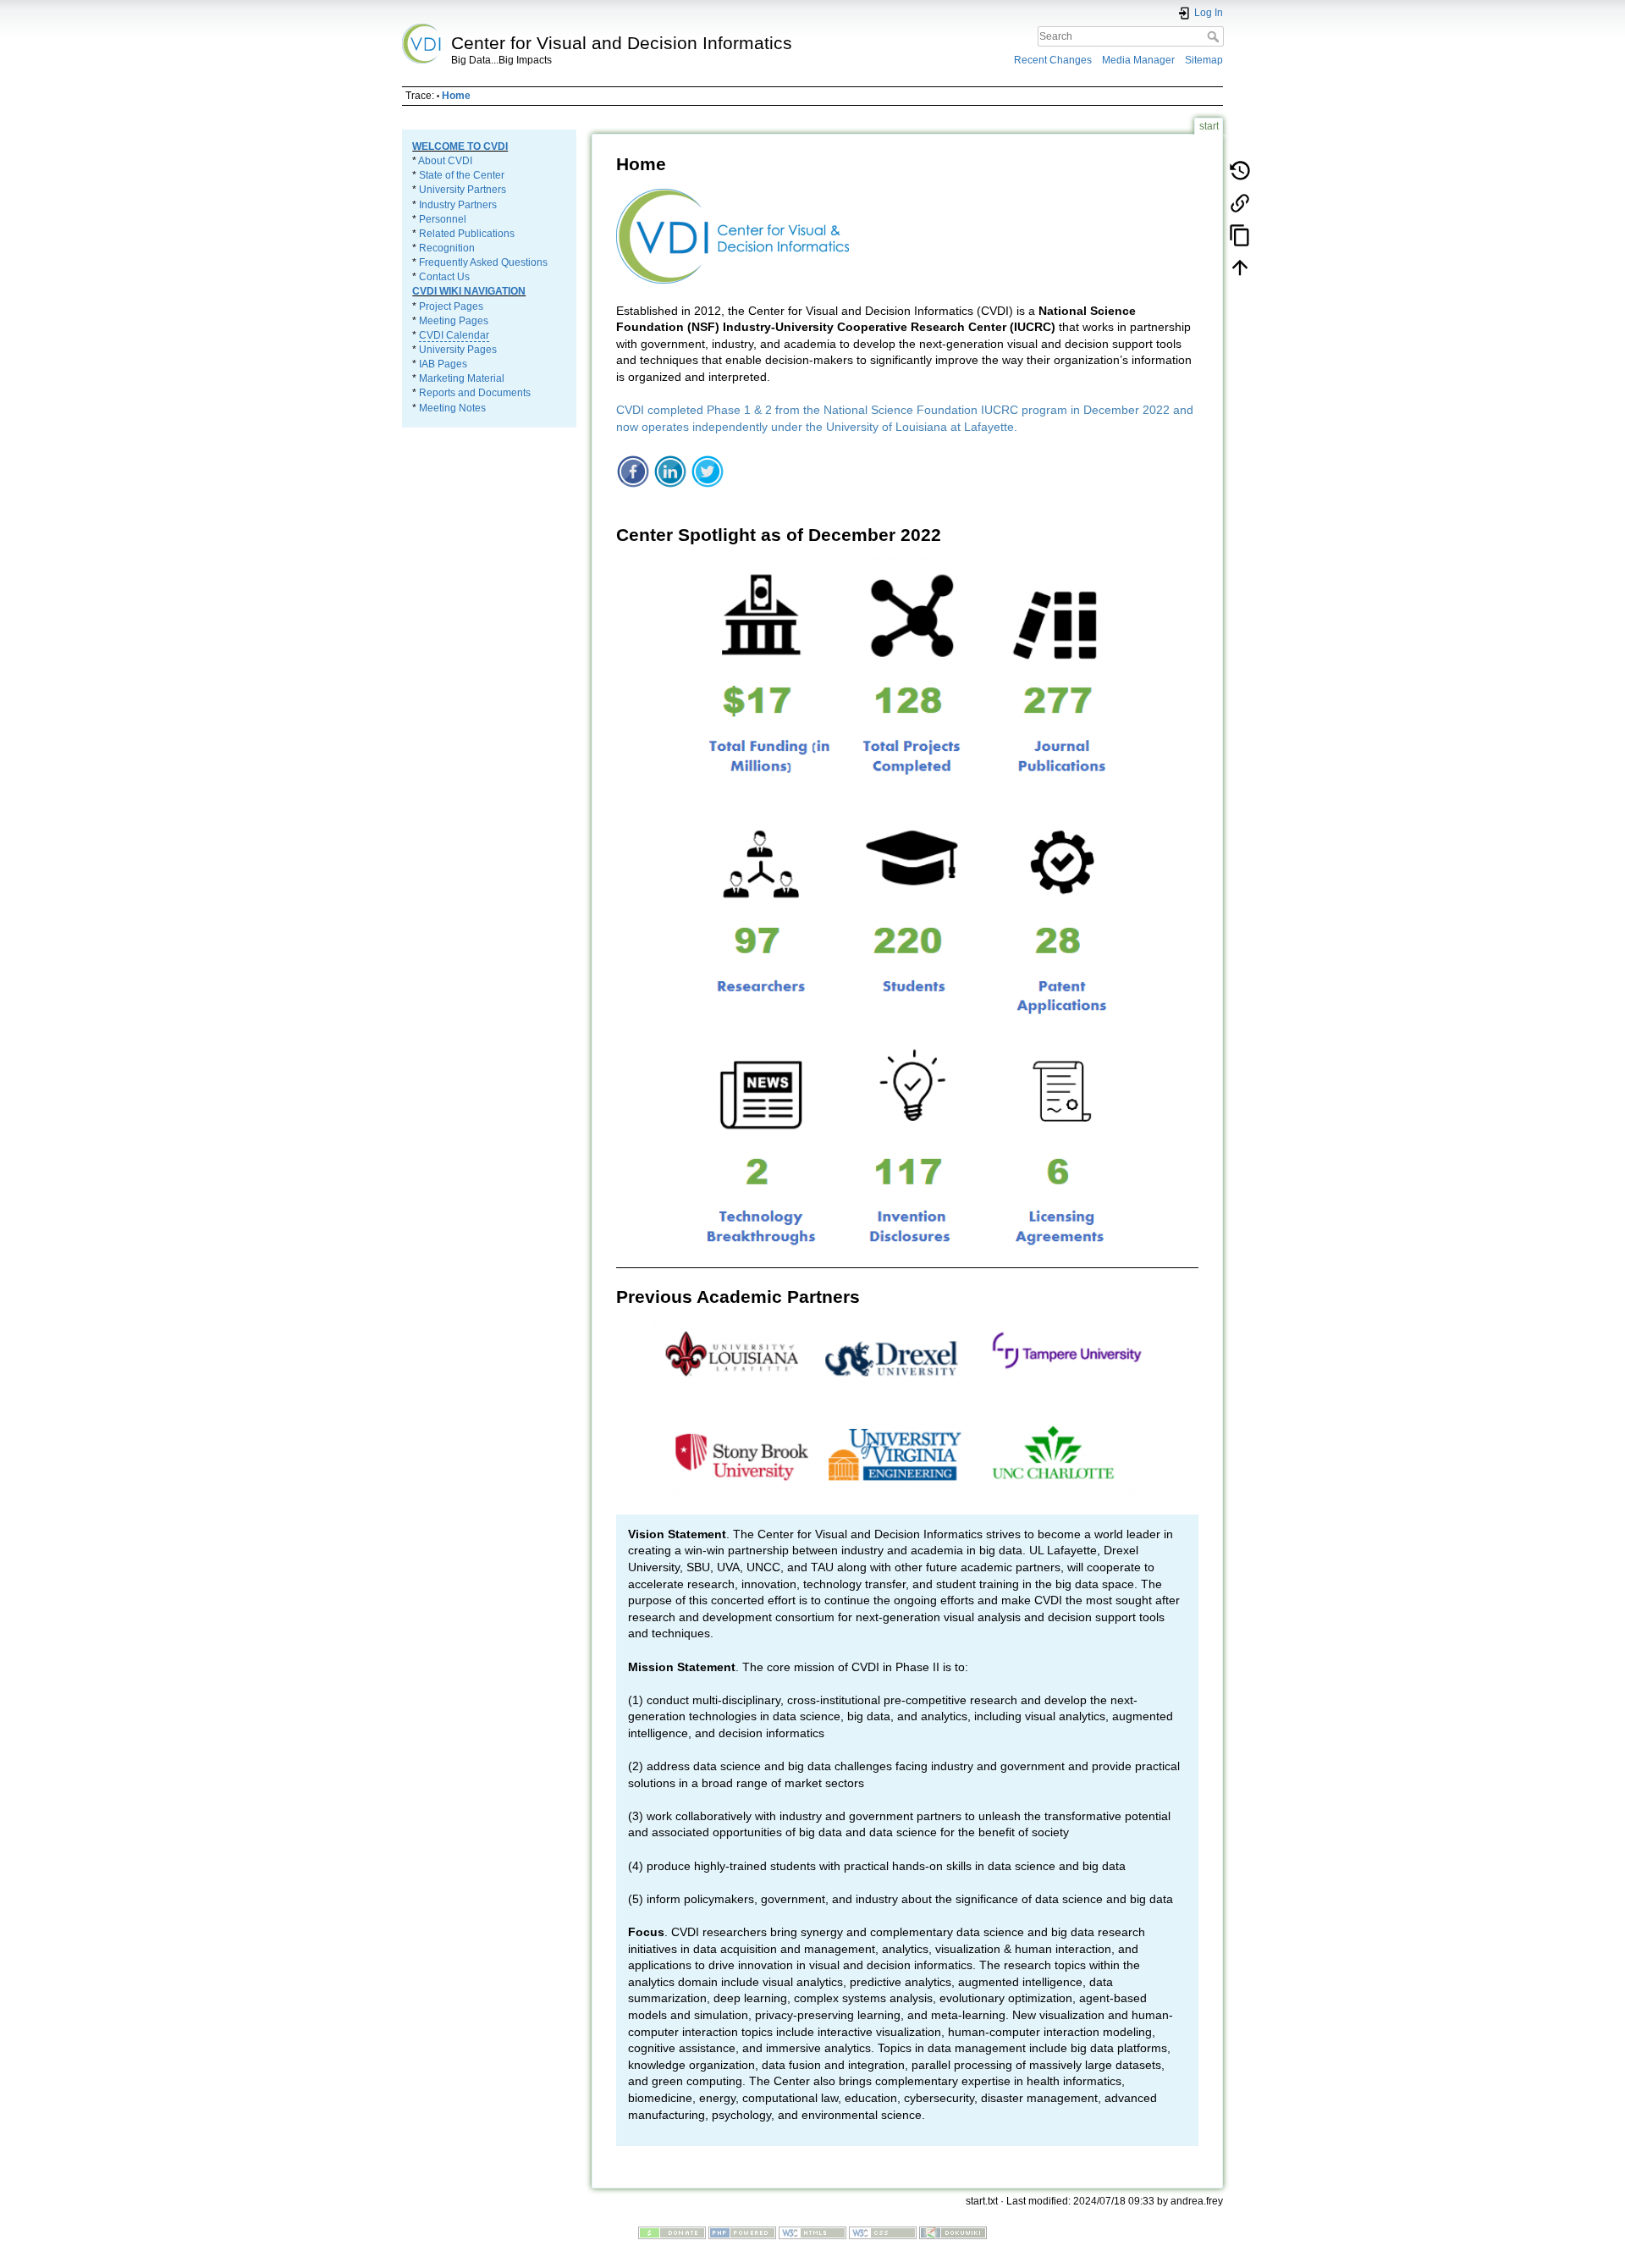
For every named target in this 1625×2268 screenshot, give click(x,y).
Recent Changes (1053, 60)
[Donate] (672, 2232)
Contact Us (444, 277)
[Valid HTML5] (812, 2232)
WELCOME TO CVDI (460, 146)
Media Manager (1138, 60)
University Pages (458, 350)
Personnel (443, 219)
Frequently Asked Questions (483, 262)
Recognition (447, 248)
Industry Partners (458, 205)
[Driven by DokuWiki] (953, 2232)
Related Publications (467, 234)
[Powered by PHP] (742, 2232)
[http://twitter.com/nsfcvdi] (708, 470)
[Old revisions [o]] (1240, 170)
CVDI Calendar (454, 335)
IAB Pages (443, 364)
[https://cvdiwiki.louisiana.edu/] (733, 235)
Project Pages (451, 306)
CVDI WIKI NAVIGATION (469, 291)
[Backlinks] (1240, 202)
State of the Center (462, 175)
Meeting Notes (452, 408)
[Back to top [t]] (1240, 267)
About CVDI (445, 161)
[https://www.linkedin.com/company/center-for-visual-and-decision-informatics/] (670, 470)
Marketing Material (462, 378)
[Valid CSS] (883, 2232)
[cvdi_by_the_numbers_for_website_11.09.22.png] (907, 904)
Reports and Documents (475, 393)
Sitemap (1204, 60)
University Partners (463, 190)
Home (456, 96)
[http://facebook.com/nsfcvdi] (633, 470)
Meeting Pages (454, 321)
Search (1215, 36)
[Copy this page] (1240, 235)
